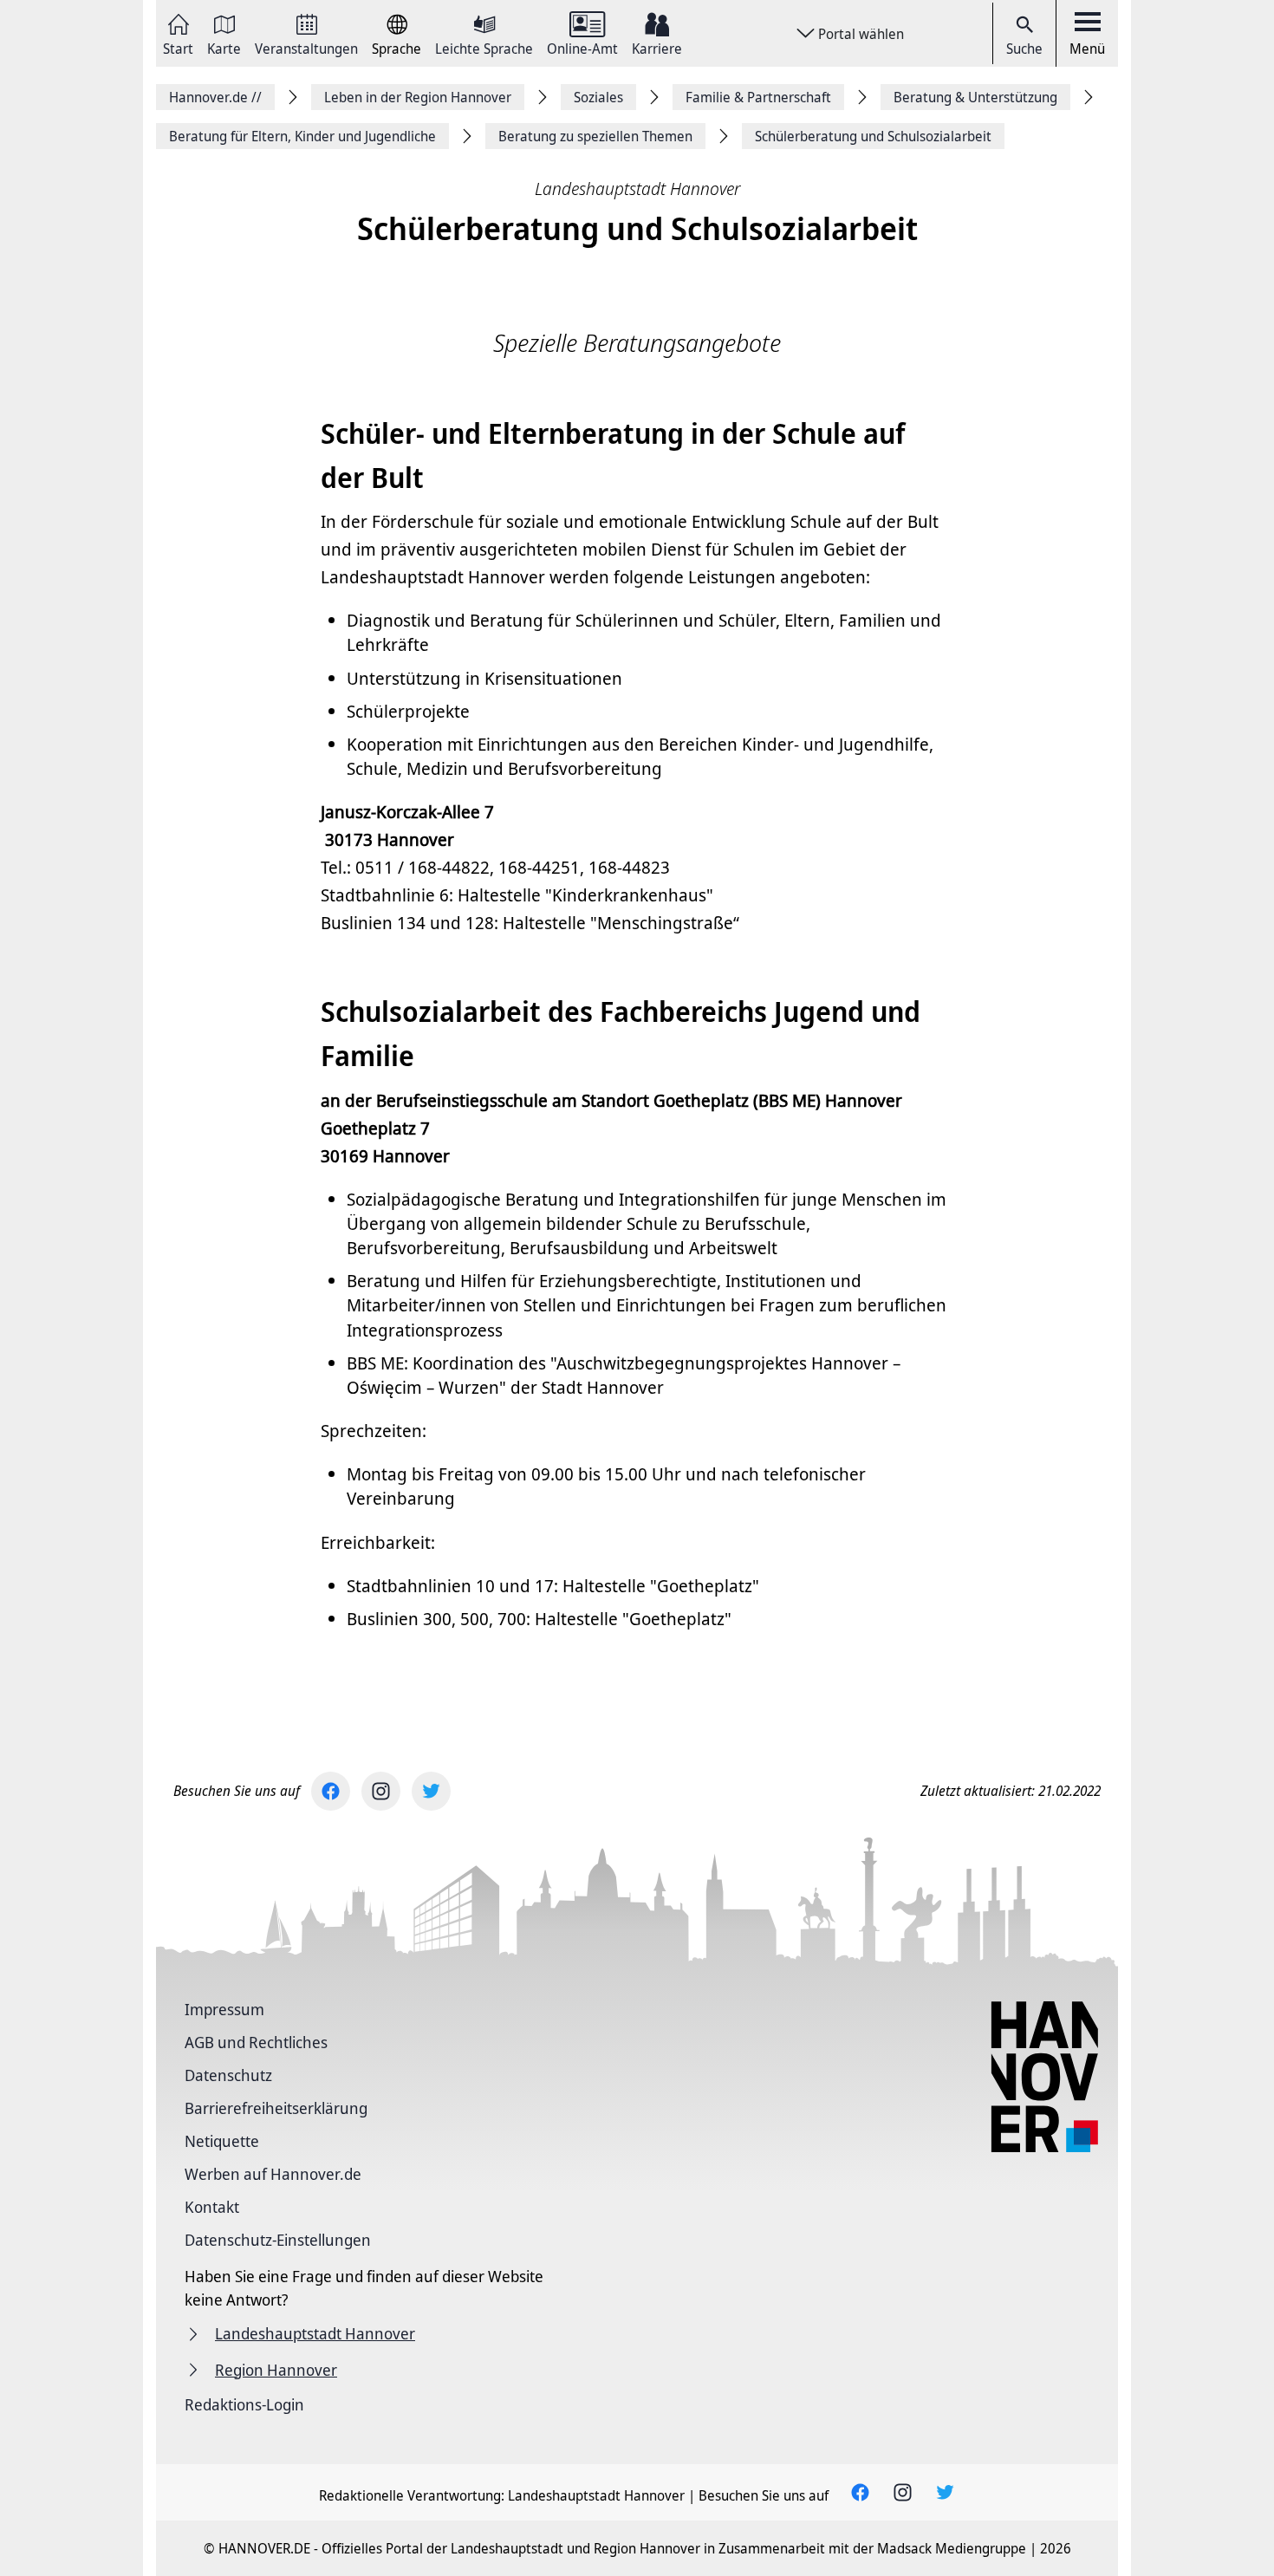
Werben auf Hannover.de (273, 2174)
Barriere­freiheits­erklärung (276, 2108)
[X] (431, 1791)
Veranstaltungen (306, 47)
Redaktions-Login (244, 2404)
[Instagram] (381, 1791)
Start (178, 47)
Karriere (657, 47)
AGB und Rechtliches (256, 2042)
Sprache (396, 47)
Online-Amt (582, 47)
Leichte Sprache (484, 47)
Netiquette (222, 2141)
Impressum (224, 2009)
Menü (1087, 49)
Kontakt (212, 2207)
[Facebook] (331, 1791)
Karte (224, 47)
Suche (1024, 49)
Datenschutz (228, 2075)
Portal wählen (861, 34)
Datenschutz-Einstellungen (278, 2240)
